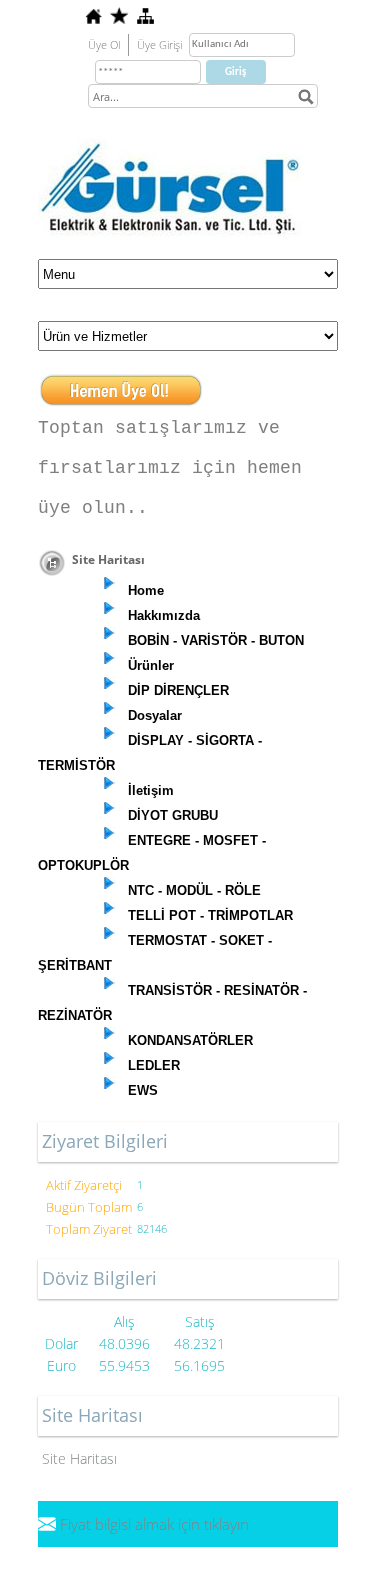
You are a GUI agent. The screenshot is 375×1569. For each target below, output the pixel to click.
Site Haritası (79, 1458)
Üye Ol (104, 44)
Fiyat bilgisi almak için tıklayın (154, 1524)
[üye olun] (121, 383)
